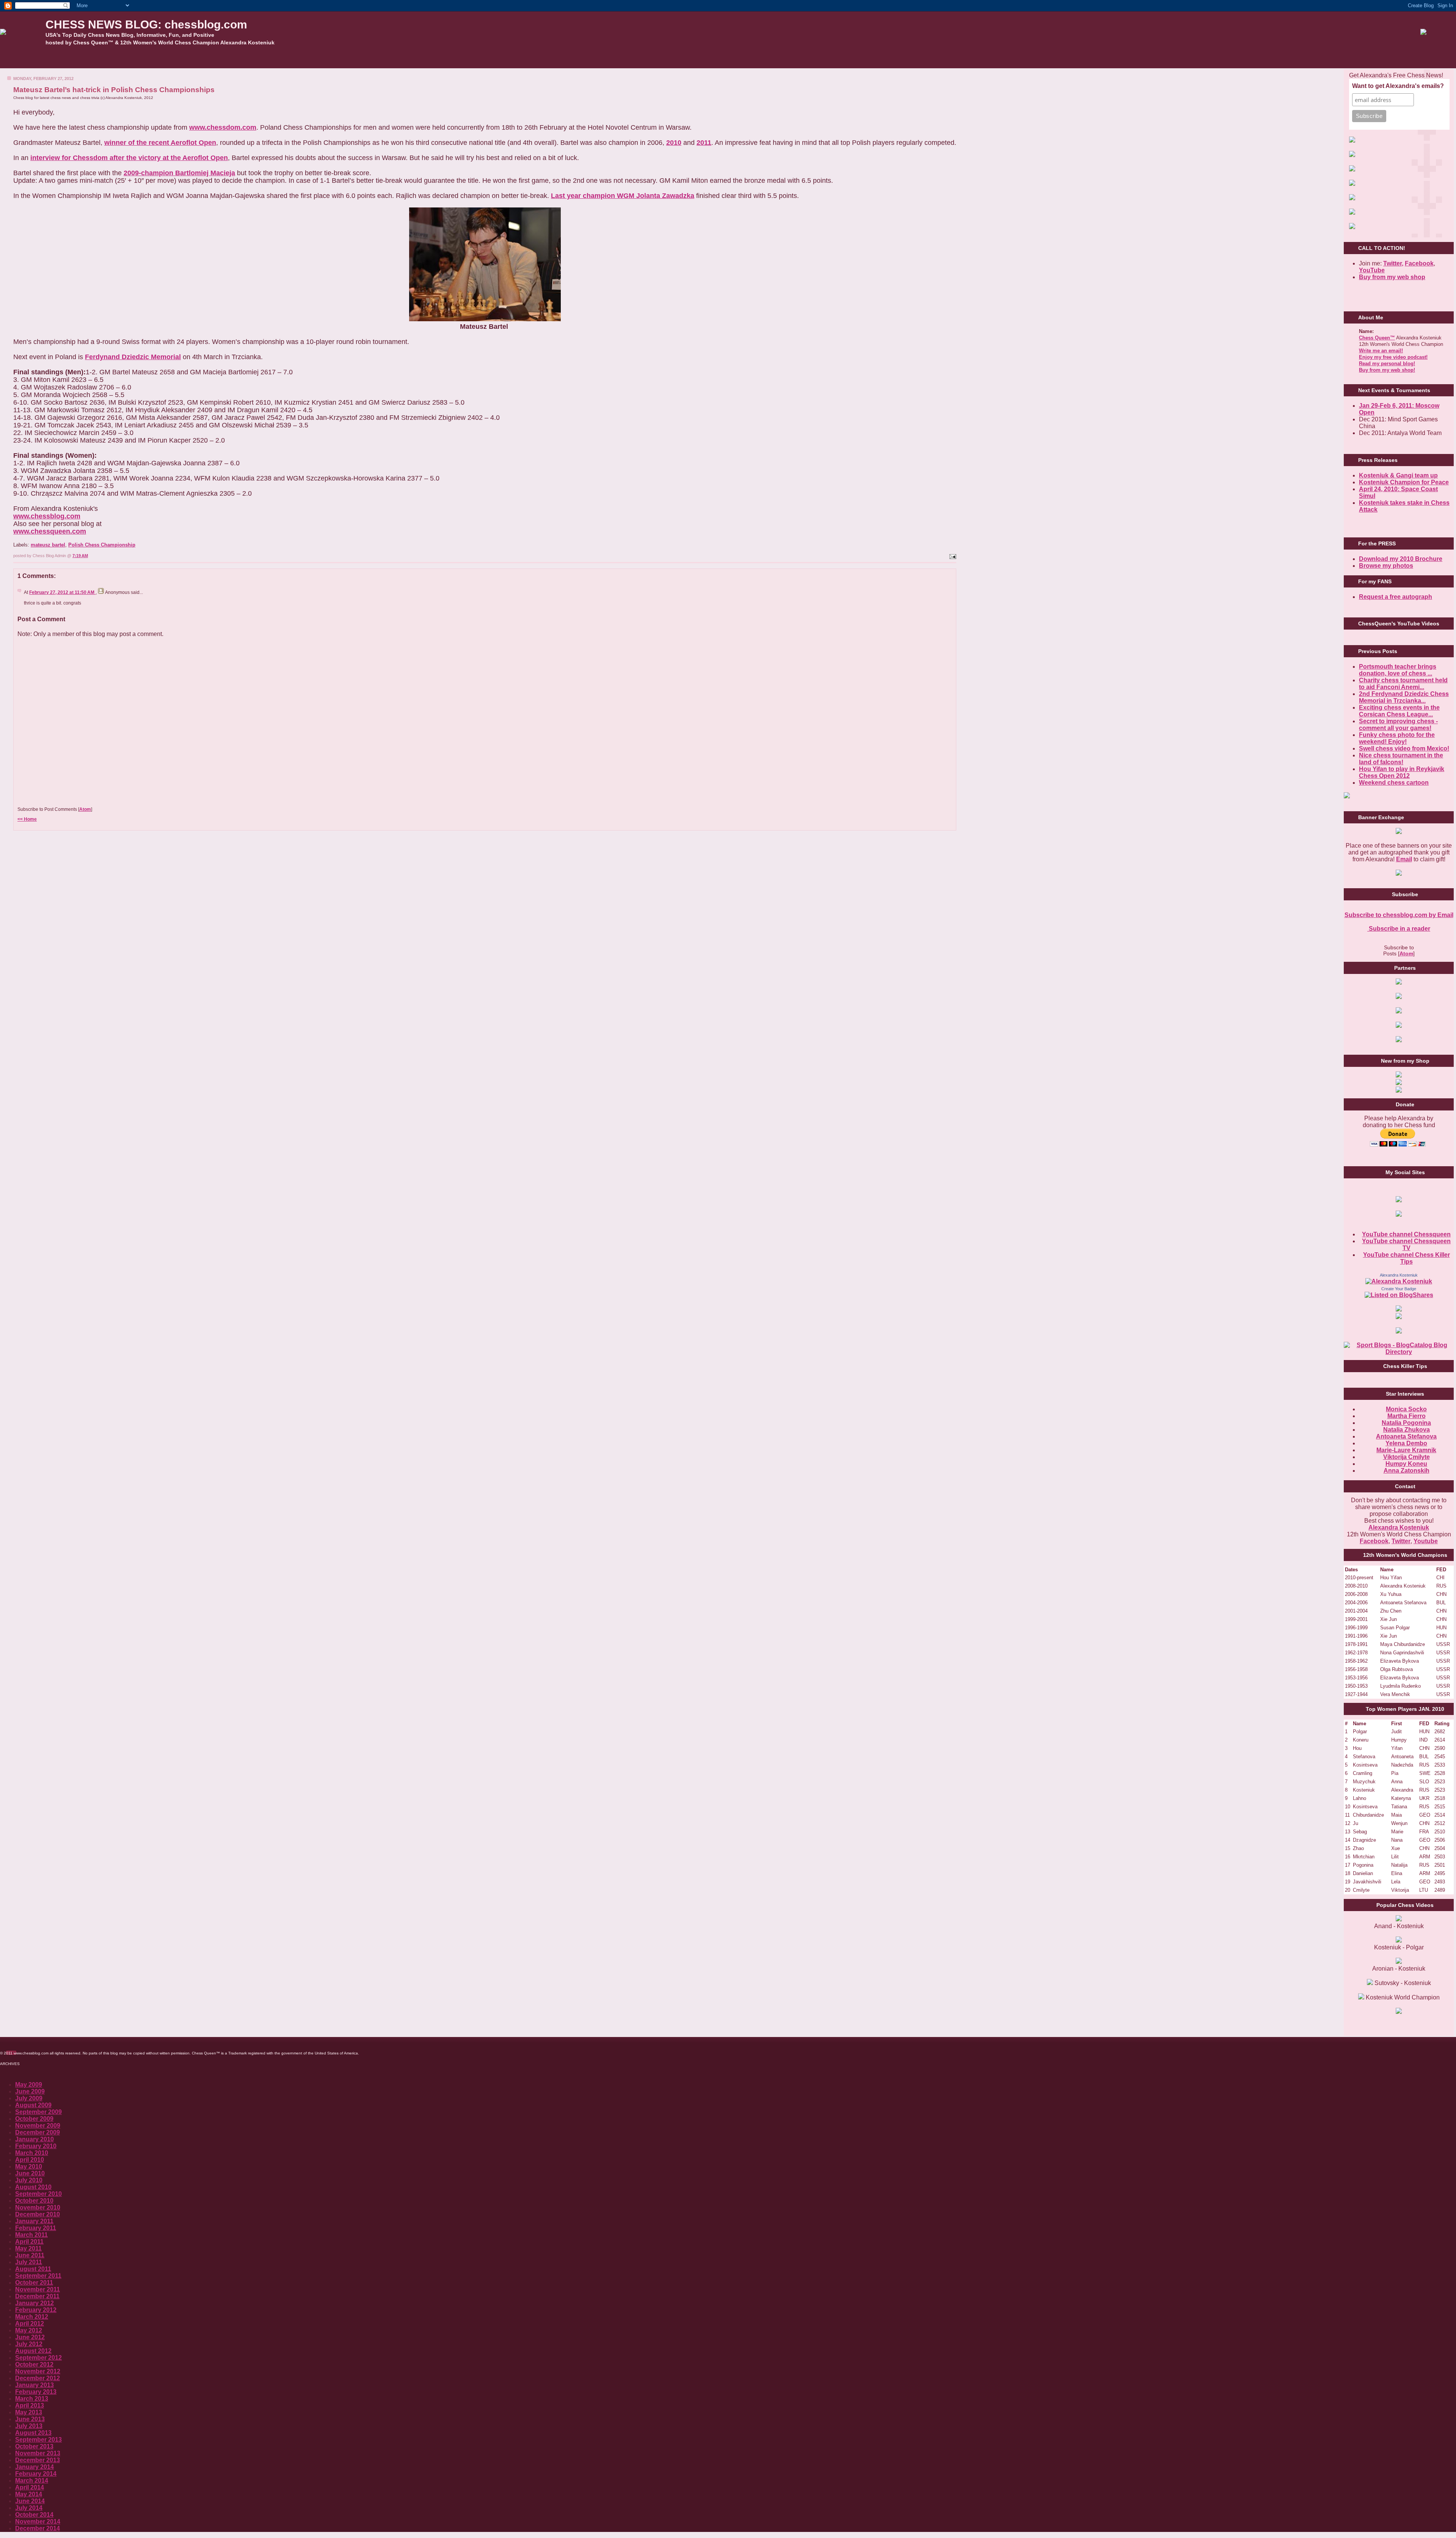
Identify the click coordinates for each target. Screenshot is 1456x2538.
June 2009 (30, 2091)
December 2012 (38, 2378)
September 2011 (38, 2276)
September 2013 (38, 2440)
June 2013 (30, 2419)
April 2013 (30, 2405)
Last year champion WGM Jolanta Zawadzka (623, 196)
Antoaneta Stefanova (1406, 1436)
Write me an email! (1381, 351)
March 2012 (32, 2317)
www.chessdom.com (223, 127)
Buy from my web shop (1392, 277)
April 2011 (29, 2242)
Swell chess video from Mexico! (1404, 748)
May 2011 (28, 2248)
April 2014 (30, 2487)
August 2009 (33, 2105)
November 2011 (38, 2289)
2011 (704, 143)
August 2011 (33, 2269)
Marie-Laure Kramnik (1406, 1450)
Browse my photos (1386, 566)
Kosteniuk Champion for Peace (1404, 482)
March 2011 (31, 2235)
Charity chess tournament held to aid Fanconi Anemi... (1403, 684)
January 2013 (35, 2385)
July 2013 (29, 2426)
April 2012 (30, 2324)
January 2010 (35, 2139)
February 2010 (36, 2146)
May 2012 (29, 2330)
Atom (85, 809)
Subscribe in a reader (1399, 929)
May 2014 (29, 2494)
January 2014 (35, 2467)
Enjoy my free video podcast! (1393, 357)
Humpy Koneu (1406, 1464)
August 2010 (33, 2187)
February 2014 (36, 2474)
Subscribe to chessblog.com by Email (1399, 915)
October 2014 (34, 2515)
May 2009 (29, 2085)
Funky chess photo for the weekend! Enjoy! (1397, 738)
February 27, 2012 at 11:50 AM (62, 592)
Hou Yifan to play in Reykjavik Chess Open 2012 (1402, 772)
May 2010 (29, 2167)
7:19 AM (80, 556)
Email (1404, 859)
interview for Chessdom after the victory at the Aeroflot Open (129, 158)
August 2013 (33, 2433)
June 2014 (30, 2501)
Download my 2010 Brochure (1401, 559)
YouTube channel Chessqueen (1406, 1234)
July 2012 (29, 2344)
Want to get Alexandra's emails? (1398, 86)
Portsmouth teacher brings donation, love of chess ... (1398, 670)
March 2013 (32, 2399)
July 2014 (29, 2508)
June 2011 (30, 2255)
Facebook (1419, 263)
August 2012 (33, 2351)
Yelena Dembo (1406, 1443)
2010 (674, 143)
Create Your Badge (1399, 1289)
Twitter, (1393, 263)
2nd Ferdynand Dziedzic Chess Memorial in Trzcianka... (1404, 697)
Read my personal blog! (1387, 364)
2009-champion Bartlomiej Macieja (179, 173)
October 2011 (34, 2283)
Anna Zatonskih (1407, 1471)
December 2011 (37, 2296)
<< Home (27, 819)
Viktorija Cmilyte (1407, 1457)
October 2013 (34, 2446)
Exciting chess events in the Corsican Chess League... (1399, 711)
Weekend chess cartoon (1394, 783)
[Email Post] (952, 556)
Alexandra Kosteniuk (1399, 1275)
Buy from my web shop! (1387, 370)
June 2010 (30, 2173)
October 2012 (34, 2364)
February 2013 (36, 2392)
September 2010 (38, 2194)
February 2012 (36, 2310)
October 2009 (34, 2119)
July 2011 (29, 2262)
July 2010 (29, 2180)
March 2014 (32, 2481)
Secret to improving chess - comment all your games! (1398, 725)
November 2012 (38, 2371)
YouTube (1372, 270)
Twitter (1401, 1541)
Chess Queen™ (1377, 338)
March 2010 (32, 2153)
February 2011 (36, 2228)
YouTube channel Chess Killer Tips (1407, 1258)
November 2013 (38, 2453)
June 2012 (30, 2337)
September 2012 (38, 2358)
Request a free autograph (1396, 597)
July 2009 (29, 2098)
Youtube (1426, 1541)
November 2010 (38, 2207)
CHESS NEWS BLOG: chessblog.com (146, 24)
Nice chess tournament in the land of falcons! (1401, 759)
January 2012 (35, 2303)
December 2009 (38, 2132)
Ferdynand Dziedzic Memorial (133, 357)
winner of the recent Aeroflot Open (160, 143)
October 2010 (34, 2201)
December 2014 (38, 2528)
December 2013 (38, 2460)
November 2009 (38, 2126)
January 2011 (34, 2221)
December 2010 (38, 2214)
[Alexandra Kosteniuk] (1399, 1281)
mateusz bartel (48, 545)
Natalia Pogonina (1406, 1423)
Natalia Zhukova (1407, 1430)
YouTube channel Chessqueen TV (1406, 1245)
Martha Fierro (1407, 1416)
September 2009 (38, 2112)
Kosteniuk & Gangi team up (1398, 475)
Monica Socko (1406, 1409)
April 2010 (30, 2160)
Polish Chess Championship (102, 545)
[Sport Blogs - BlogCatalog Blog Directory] (1399, 1352)
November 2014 (38, 2522)
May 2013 (29, 2412)
